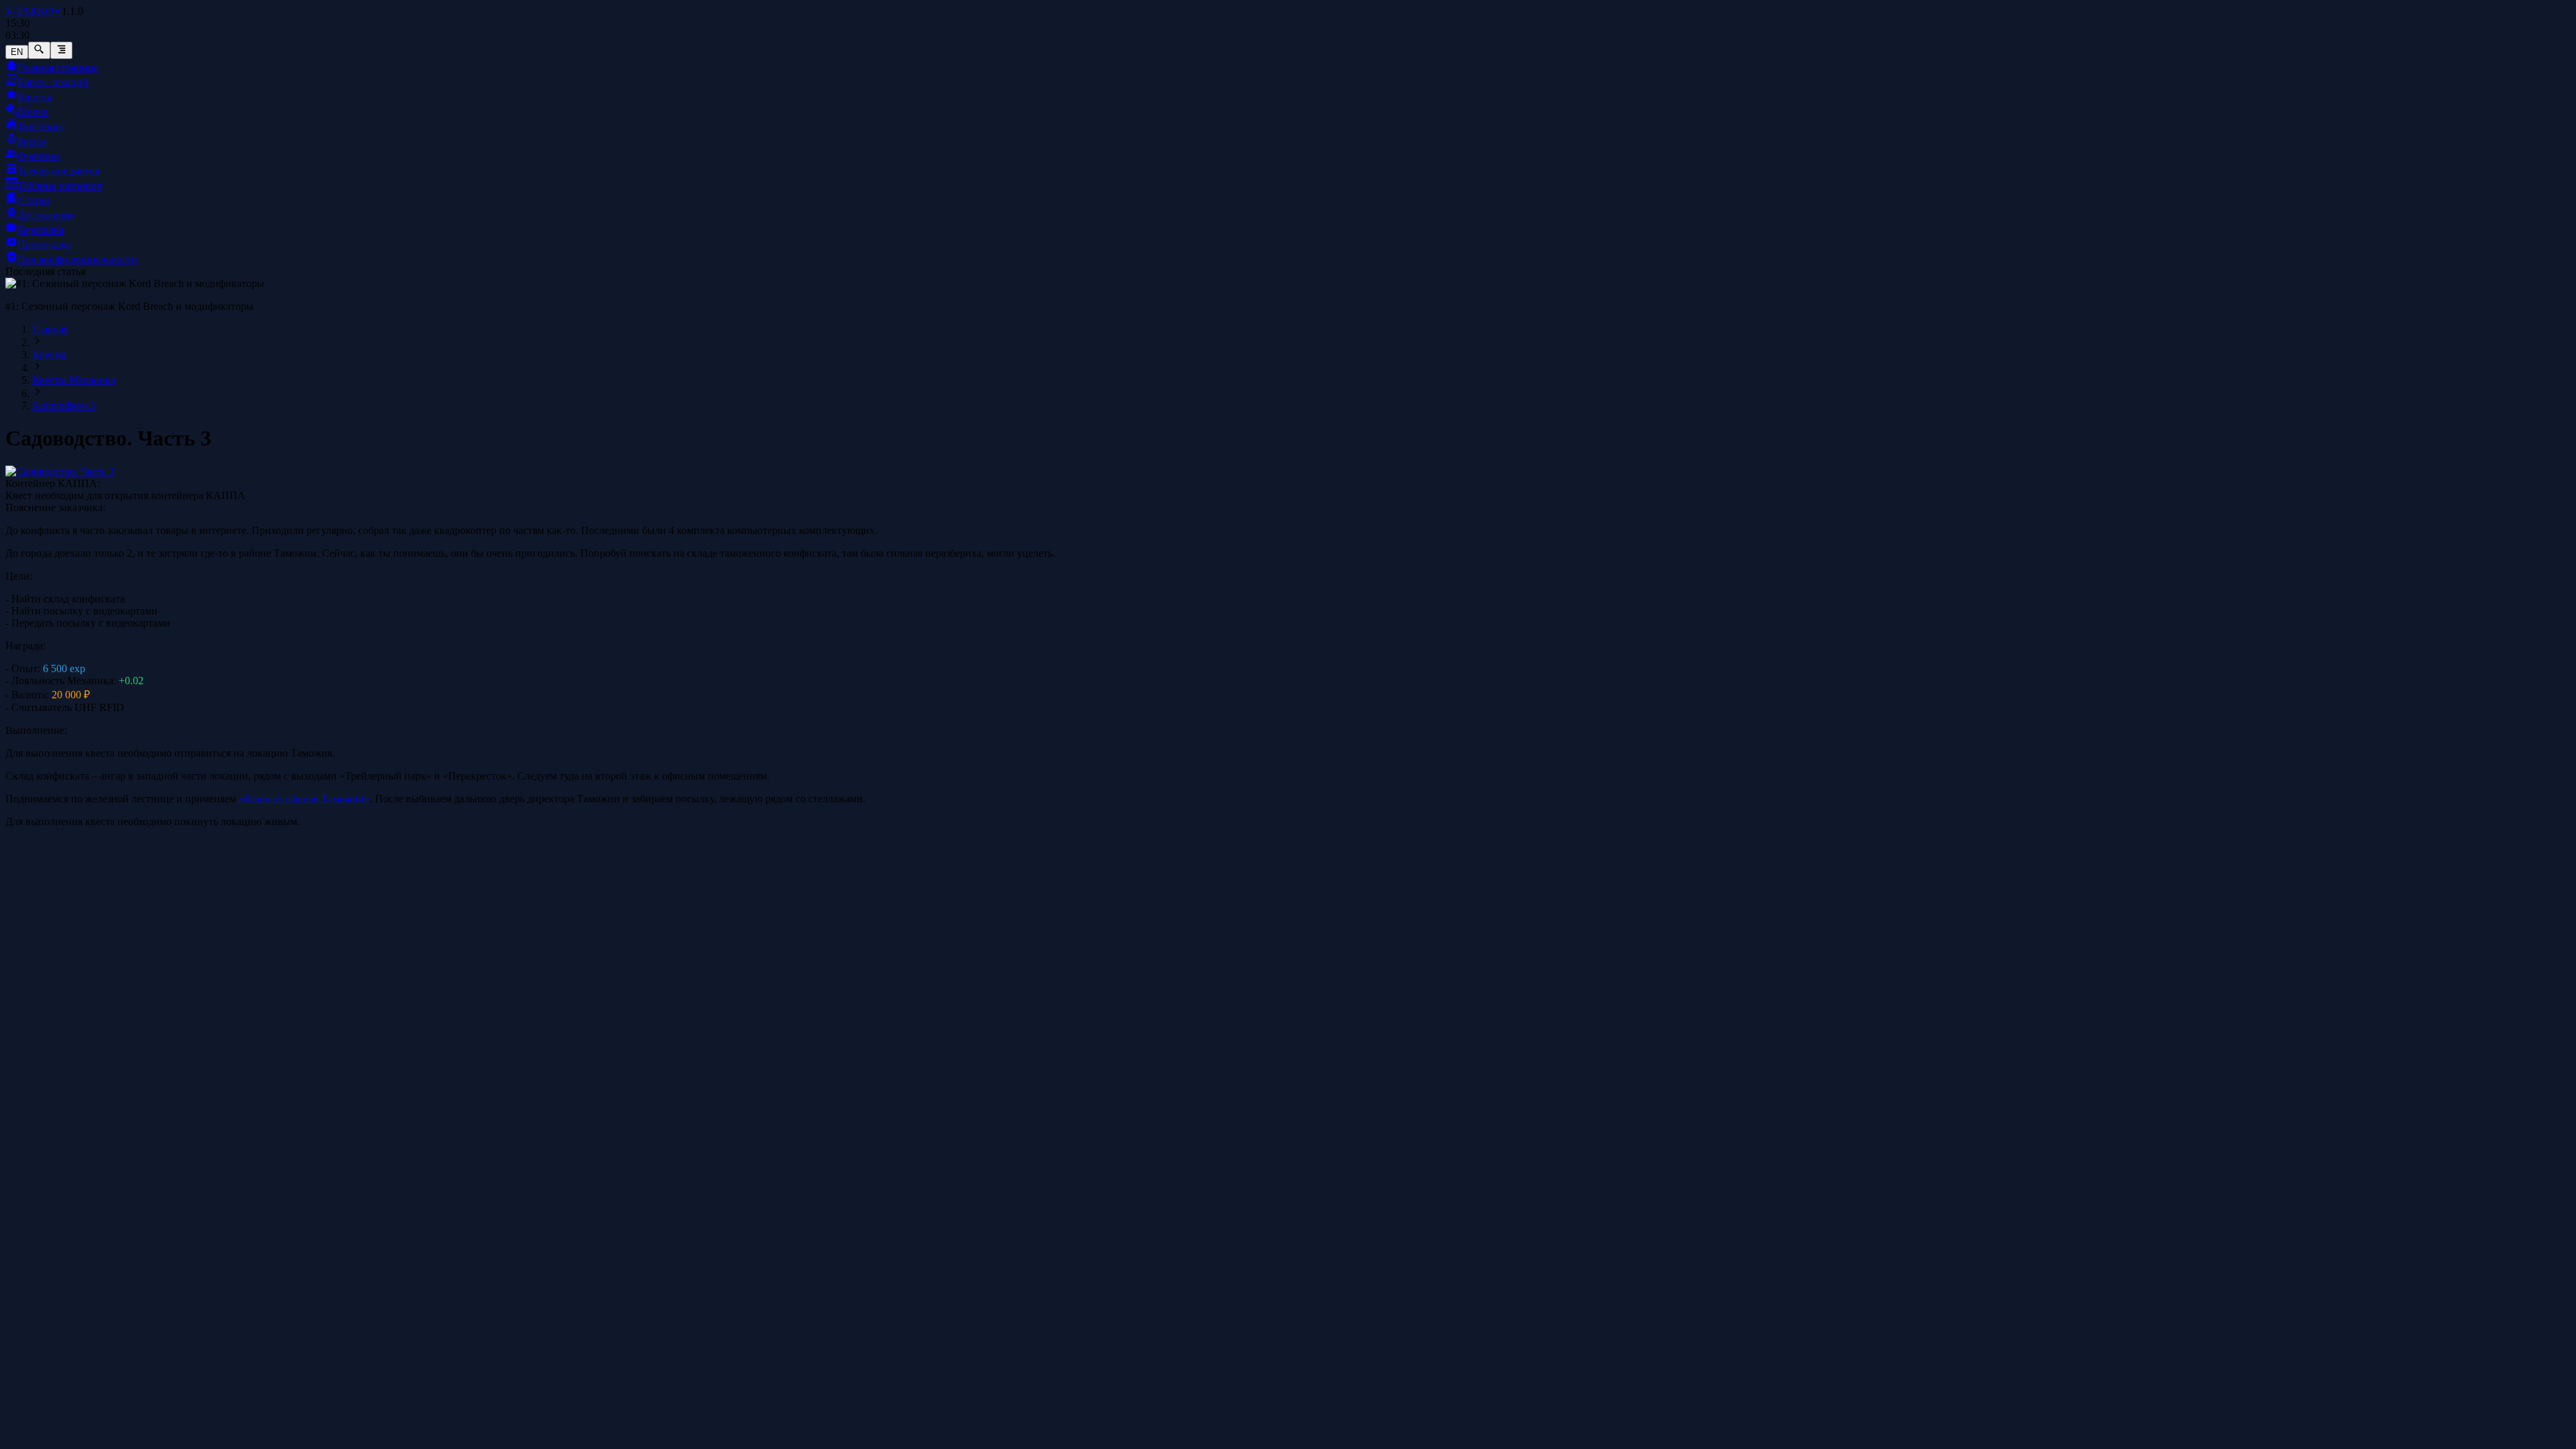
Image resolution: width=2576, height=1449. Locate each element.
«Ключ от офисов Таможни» (304, 799)
